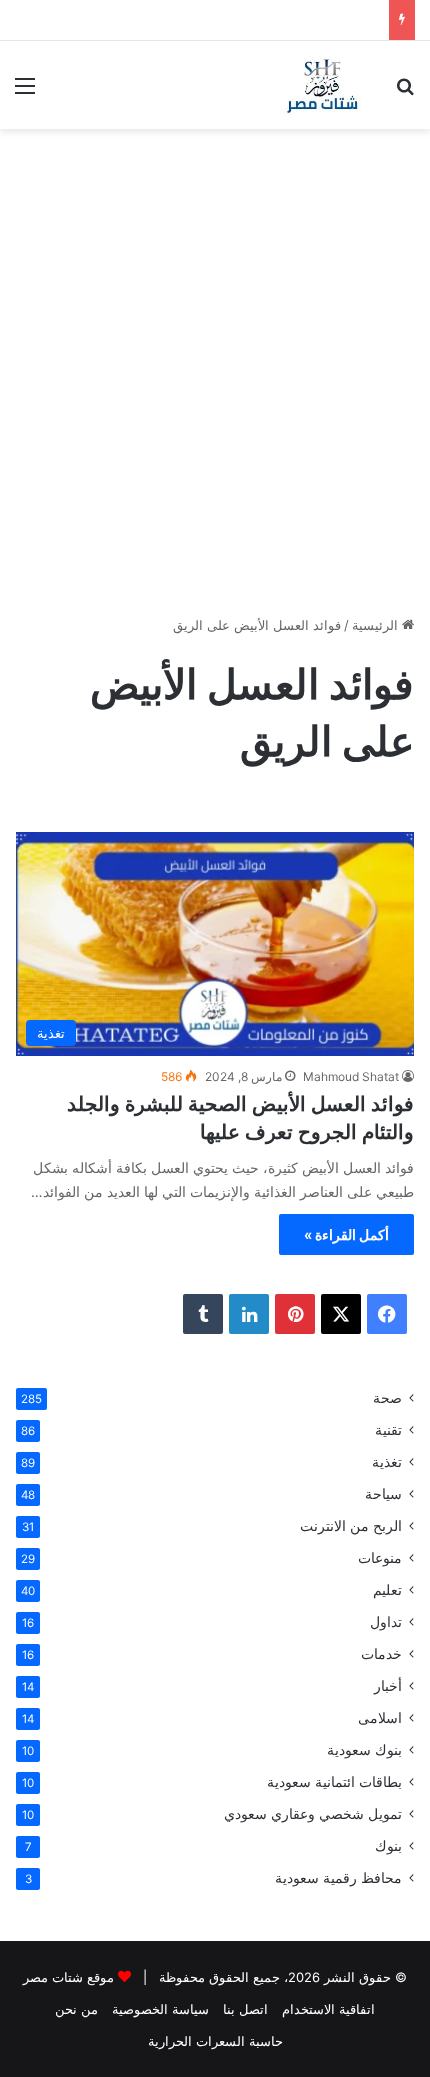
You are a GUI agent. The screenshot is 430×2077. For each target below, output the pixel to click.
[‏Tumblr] (203, 1314)
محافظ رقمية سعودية (338, 1878)
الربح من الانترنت (351, 1526)
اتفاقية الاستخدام (328, 2009)
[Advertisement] (215, 354)
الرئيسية (377, 625)
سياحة (383, 1494)
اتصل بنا (245, 2009)
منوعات (380, 1558)
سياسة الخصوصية (160, 2009)
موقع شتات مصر (68, 1977)
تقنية (388, 1430)
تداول (386, 1622)
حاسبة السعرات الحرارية (215, 2041)
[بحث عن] (405, 92)
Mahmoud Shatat (351, 1076)
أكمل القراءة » (346, 1234)
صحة (387, 1398)
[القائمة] (25, 92)
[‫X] (341, 1314)
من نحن (76, 2009)
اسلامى (380, 1718)
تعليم (387, 1590)
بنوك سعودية (364, 1750)
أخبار (388, 1686)
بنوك (388, 1846)
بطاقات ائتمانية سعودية (334, 1782)
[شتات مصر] (322, 85)
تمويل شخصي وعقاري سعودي (313, 1814)
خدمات (381, 1654)
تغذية (387, 1462)
